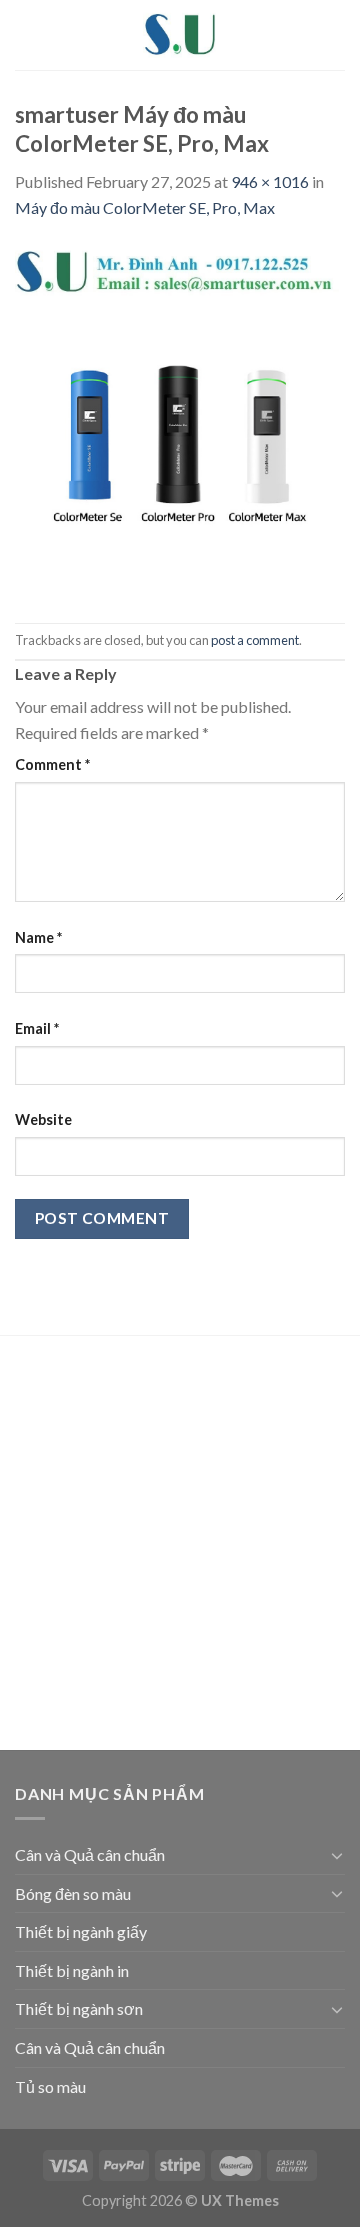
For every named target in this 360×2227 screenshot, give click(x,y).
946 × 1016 (270, 181)
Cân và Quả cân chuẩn (90, 1854)
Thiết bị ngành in (72, 1970)
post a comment (255, 640)
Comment (52, 764)
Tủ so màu (50, 2086)
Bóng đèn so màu (73, 1893)
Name (38, 937)
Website (43, 1119)
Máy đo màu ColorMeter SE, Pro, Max (145, 207)
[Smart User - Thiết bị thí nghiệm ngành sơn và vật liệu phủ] (180, 35)
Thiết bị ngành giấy (81, 1931)
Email (37, 1028)
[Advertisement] (180, 1546)
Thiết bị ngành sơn (79, 2008)
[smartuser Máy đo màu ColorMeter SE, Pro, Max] (180, 419)
